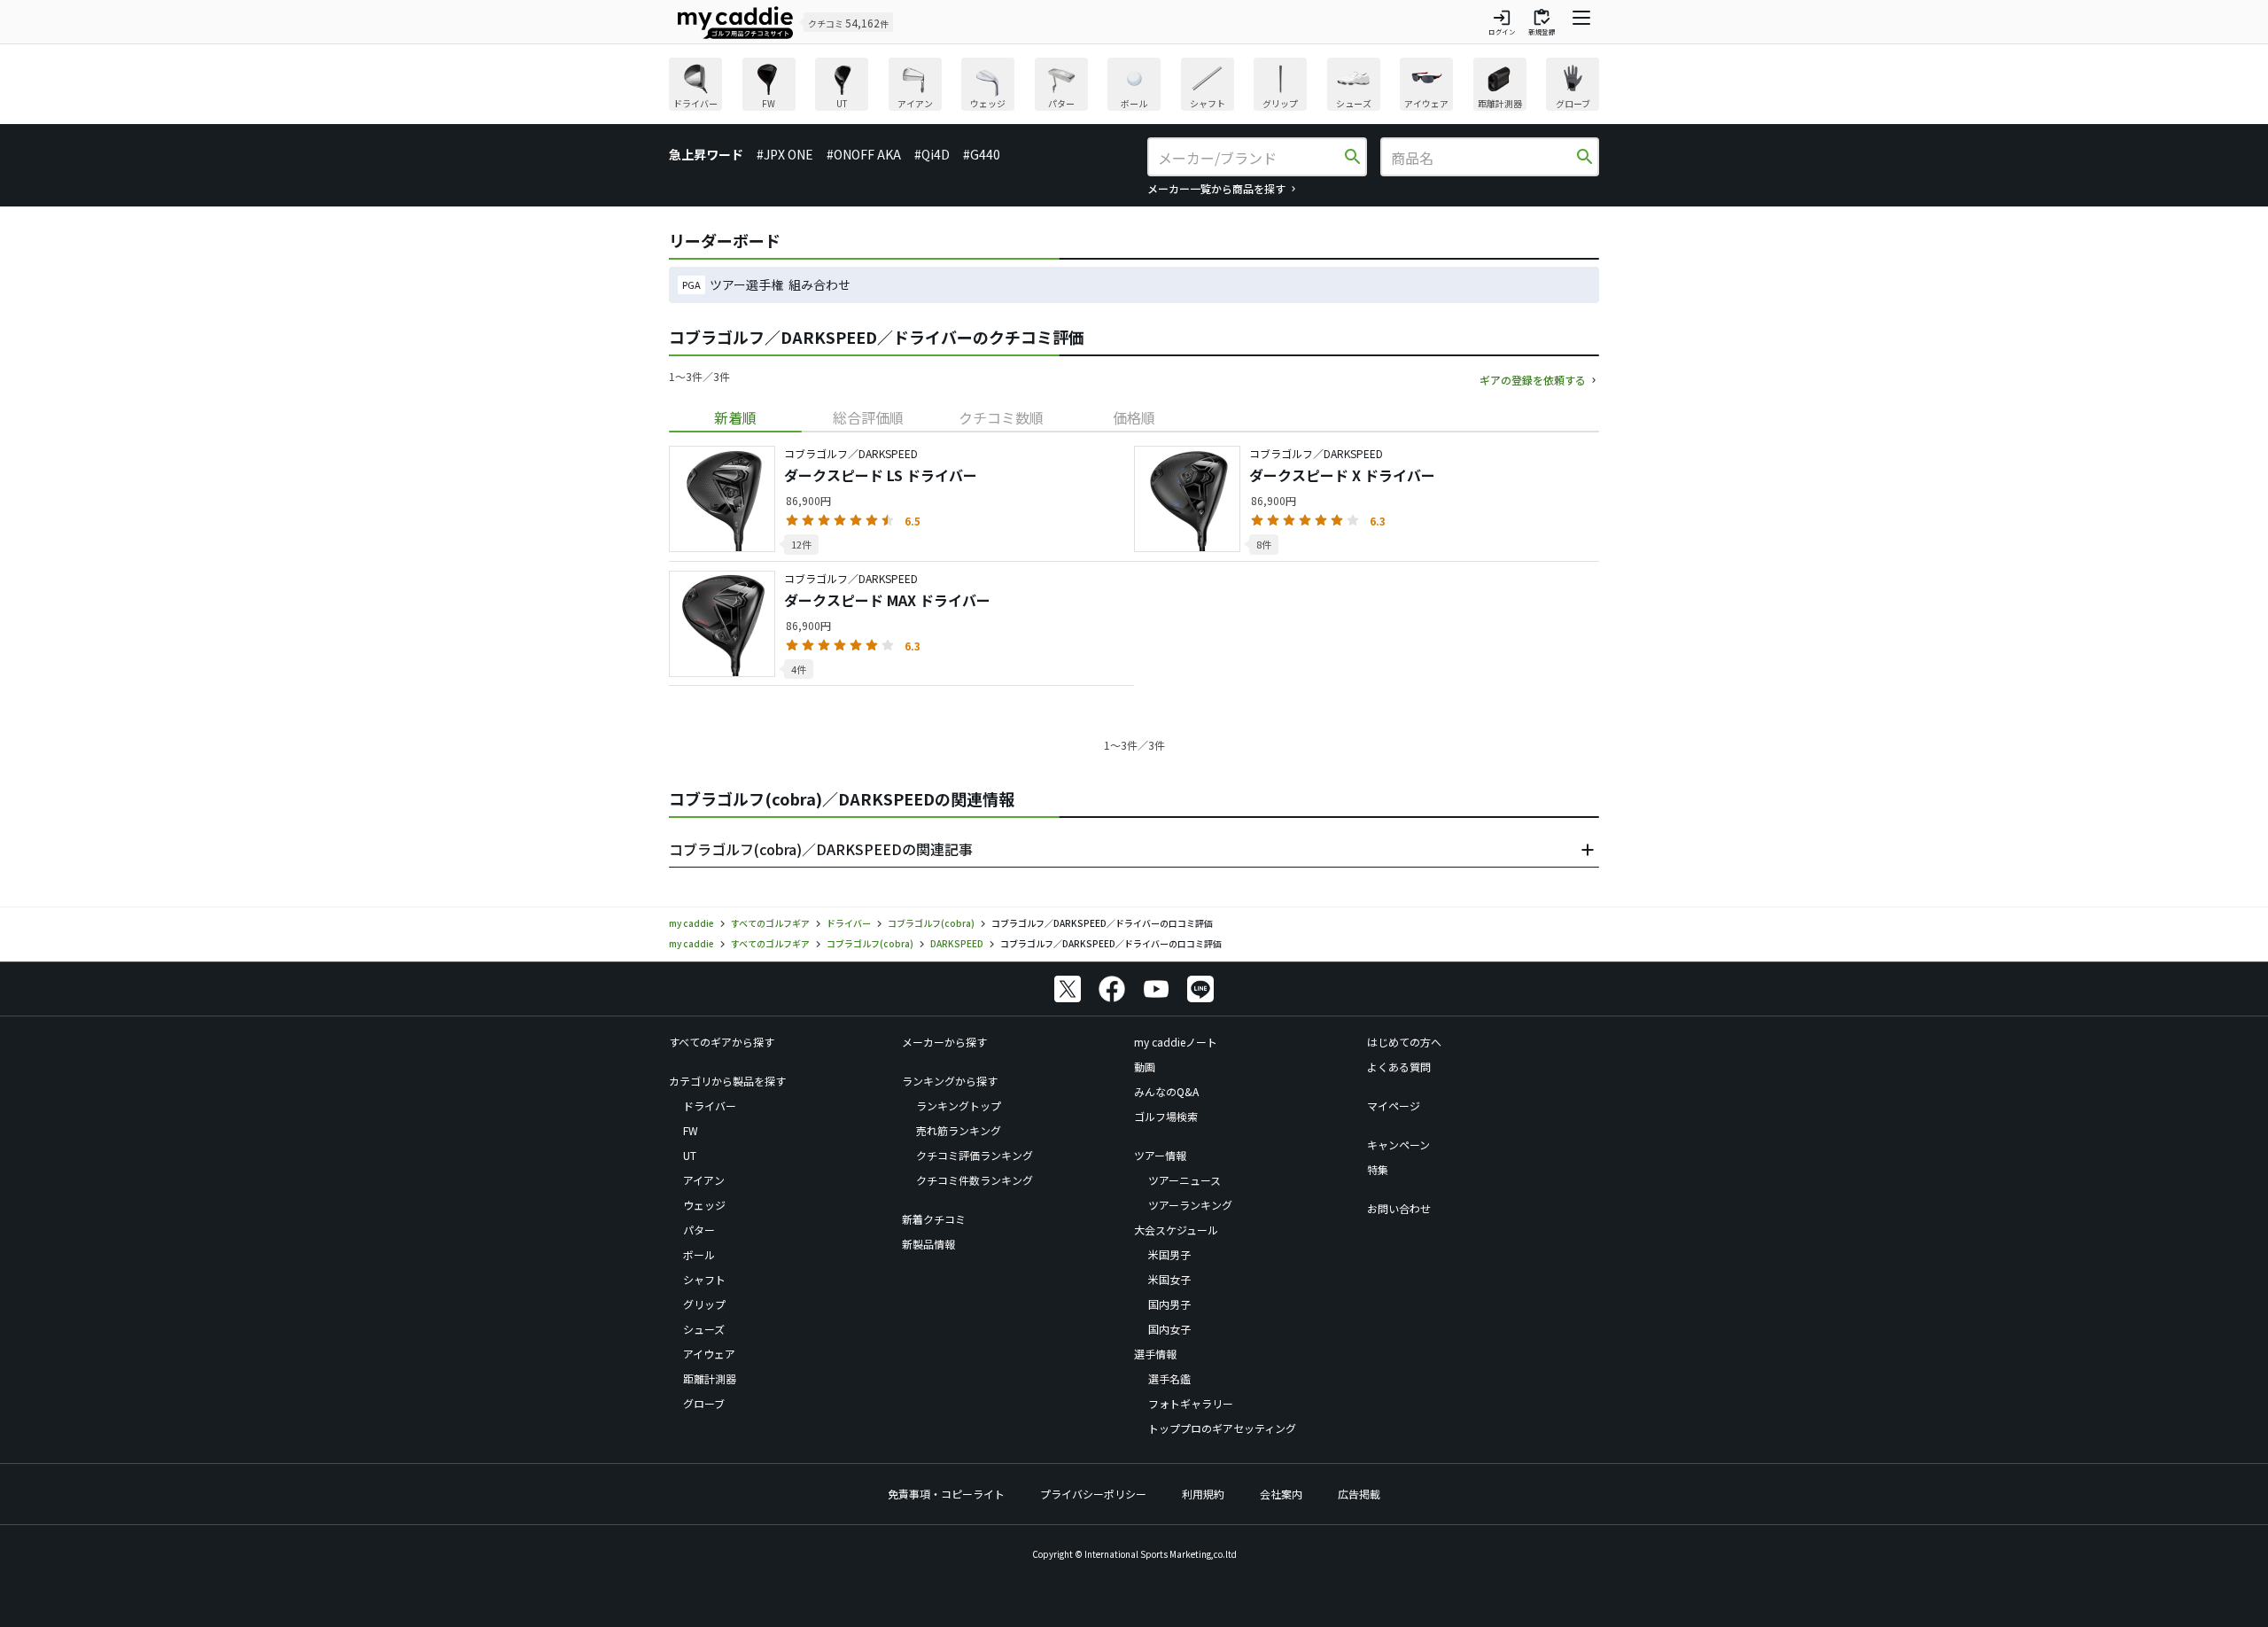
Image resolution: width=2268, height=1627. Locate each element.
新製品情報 (928, 1244)
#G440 (982, 154)
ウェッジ (704, 1205)
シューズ (704, 1329)
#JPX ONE (785, 154)
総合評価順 (868, 417)
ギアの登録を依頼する (1533, 380)
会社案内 (1281, 1494)
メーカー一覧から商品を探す (1216, 188)
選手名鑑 (1169, 1378)
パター (699, 1230)
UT (690, 1155)
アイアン (704, 1180)
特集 (1378, 1169)
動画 (1145, 1067)
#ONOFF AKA (864, 154)
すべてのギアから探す (722, 1042)
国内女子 (1169, 1329)
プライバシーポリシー (1093, 1494)
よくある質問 (1399, 1067)
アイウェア (709, 1354)
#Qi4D (932, 154)
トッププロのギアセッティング (1222, 1428)
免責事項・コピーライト (946, 1494)
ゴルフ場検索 (1166, 1116)
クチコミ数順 (1001, 417)
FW (691, 1130)
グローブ (704, 1403)
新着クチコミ (934, 1219)
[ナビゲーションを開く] (1581, 22)
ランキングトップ (959, 1105)
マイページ (1394, 1105)
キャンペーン (1398, 1144)
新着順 (735, 417)
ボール (699, 1254)
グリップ (704, 1304)
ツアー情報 (1160, 1155)
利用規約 (1203, 1494)
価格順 (1134, 417)
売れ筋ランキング (959, 1130)
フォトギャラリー (1191, 1403)
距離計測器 (710, 1378)
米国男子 (1169, 1254)
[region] (1134, 86)
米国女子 (1169, 1279)
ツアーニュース (1184, 1180)
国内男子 (1169, 1304)
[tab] (735, 417)
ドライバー (710, 1105)
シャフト (704, 1279)
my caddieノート (1176, 1042)
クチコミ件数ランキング (975, 1180)
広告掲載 (1359, 1494)
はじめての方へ (1404, 1042)
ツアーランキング (1190, 1205)
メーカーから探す (944, 1042)
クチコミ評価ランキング (975, 1155)
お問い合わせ (1399, 1208)
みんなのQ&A (1166, 1091)
